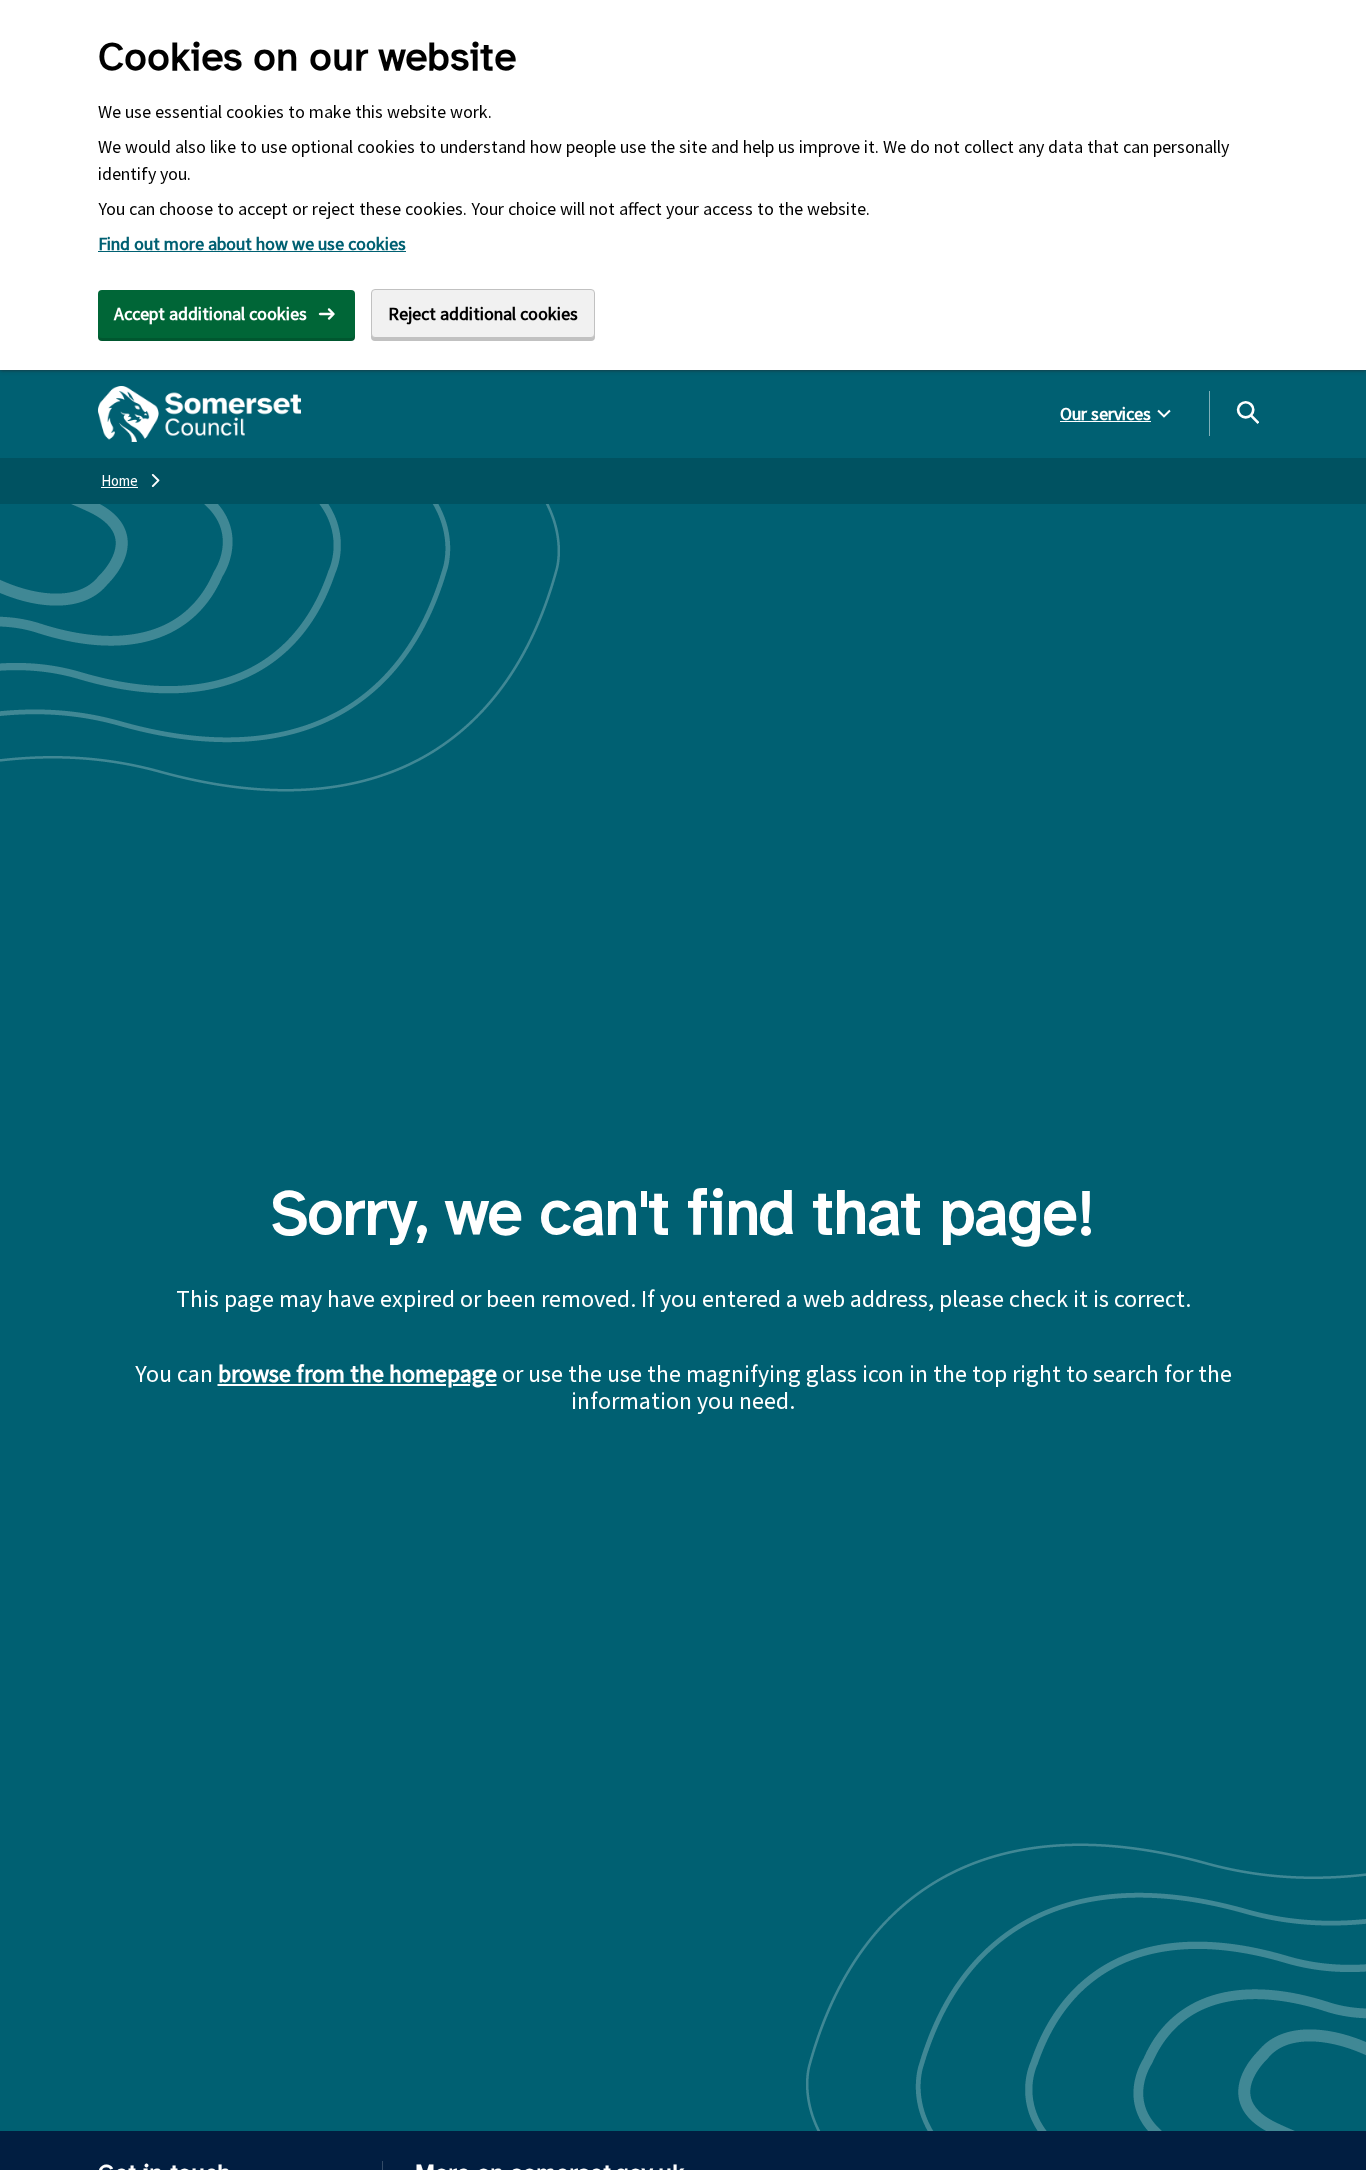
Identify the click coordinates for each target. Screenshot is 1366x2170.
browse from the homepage (357, 1373)
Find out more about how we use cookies (252, 243)
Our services (1105, 413)
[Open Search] (1247, 412)
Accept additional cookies (210, 313)
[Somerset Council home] (199, 414)
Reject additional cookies (483, 313)
